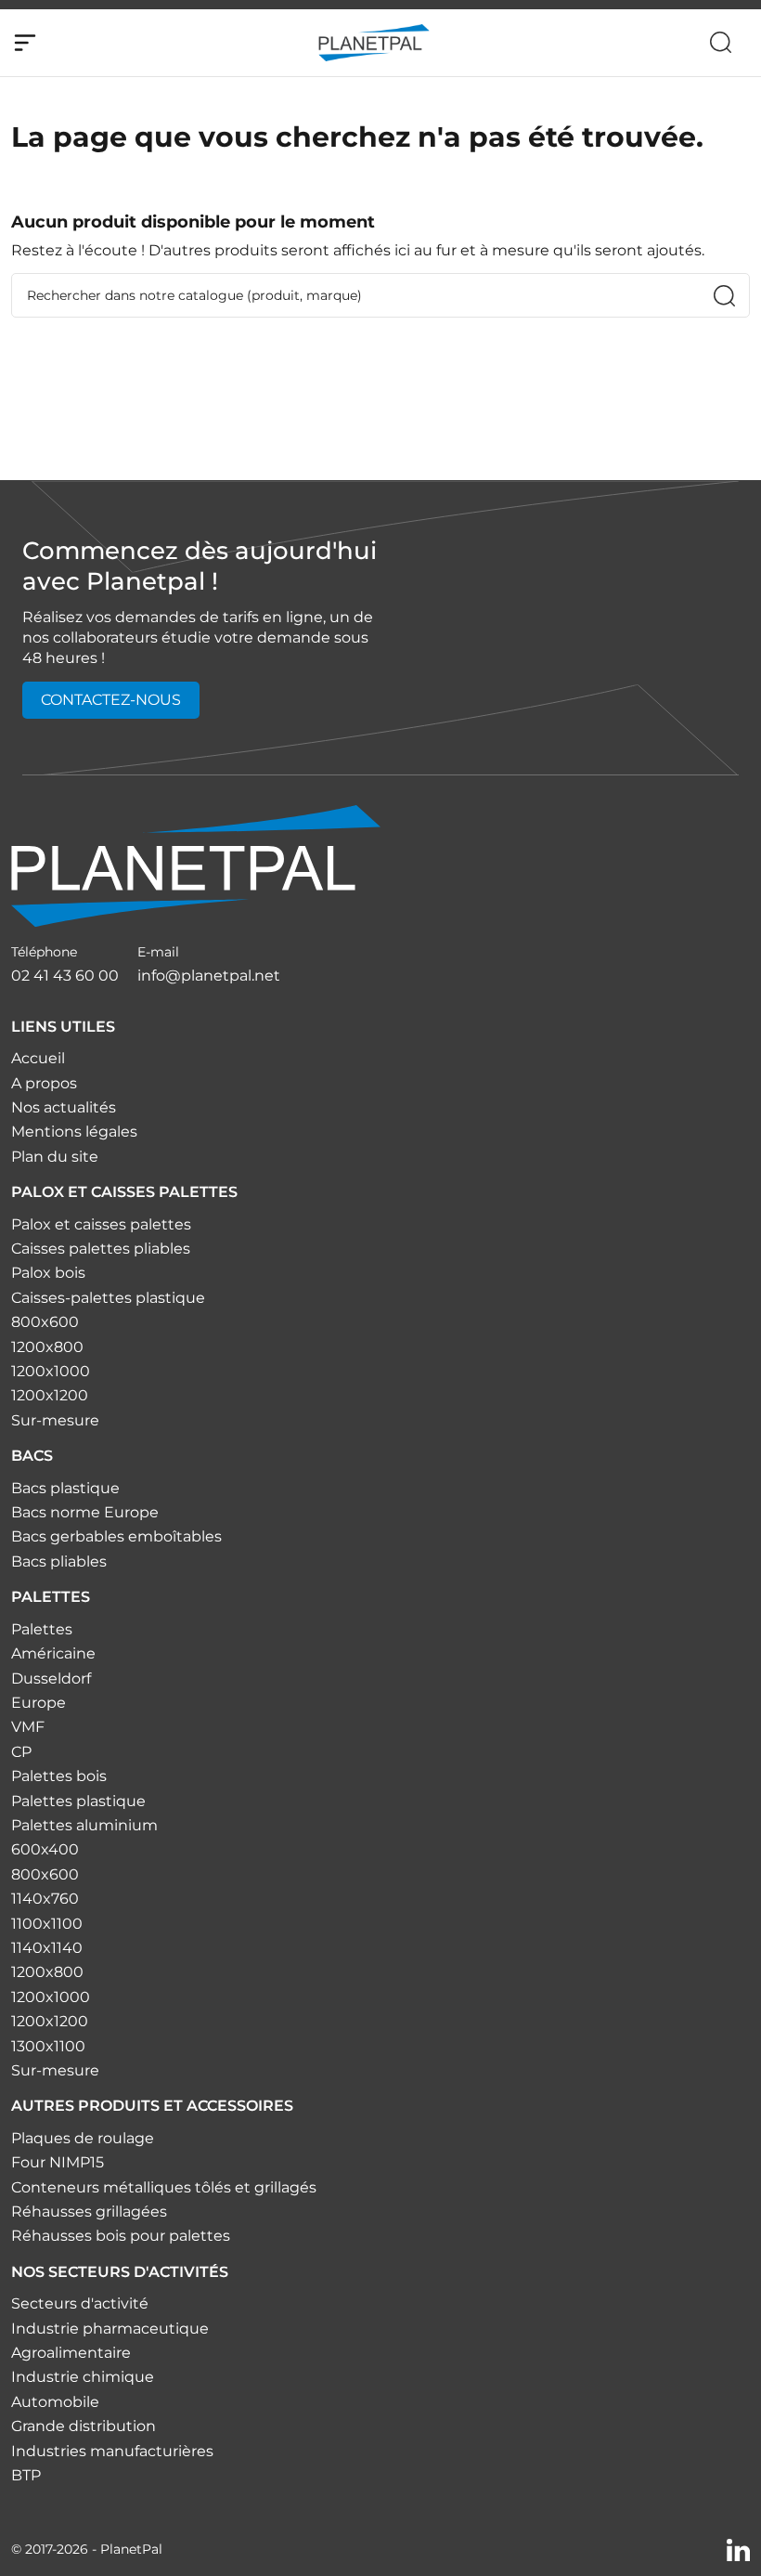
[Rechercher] (721, 42)
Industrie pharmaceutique (110, 2329)
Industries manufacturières (112, 2451)
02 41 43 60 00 (65, 976)
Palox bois (48, 1273)
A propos (44, 1083)
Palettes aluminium (84, 1825)
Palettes (42, 1629)
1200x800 (47, 1347)
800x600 (45, 1322)
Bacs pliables (59, 1561)
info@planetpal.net (209, 976)
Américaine (53, 1653)
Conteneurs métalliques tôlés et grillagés (164, 2187)
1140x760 (45, 1899)
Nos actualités (64, 1107)
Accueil (38, 1058)
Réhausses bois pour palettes (121, 2236)
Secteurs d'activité (80, 2303)
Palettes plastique (78, 1801)
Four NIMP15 (58, 2162)
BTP (26, 2475)
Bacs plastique (65, 1488)
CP (21, 1752)
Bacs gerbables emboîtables (116, 1536)
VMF (28, 1727)
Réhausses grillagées (89, 2212)
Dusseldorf (51, 1678)
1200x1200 (50, 1395)
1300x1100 (48, 2046)
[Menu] (25, 43)
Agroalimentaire (71, 2353)
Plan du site (55, 1157)
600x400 (45, 1849)
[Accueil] (196, 865)
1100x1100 (47, 1924)
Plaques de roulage (83, 2138)
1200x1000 (51, 1371)
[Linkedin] (738, 2549)
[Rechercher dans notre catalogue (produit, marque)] (724, 296)
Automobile (55, 2402)
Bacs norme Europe (85, 1512)
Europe (39, 1703)
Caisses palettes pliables (101, 1249)
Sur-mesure (55, 1420)
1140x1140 (47, 1948)
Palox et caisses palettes (101, 1224)
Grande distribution (84, 2426)
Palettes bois (59, 1776)
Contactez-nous (111, 700)
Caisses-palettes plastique (108, 1298)
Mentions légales (74, 1132)
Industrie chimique (83, 2377)
